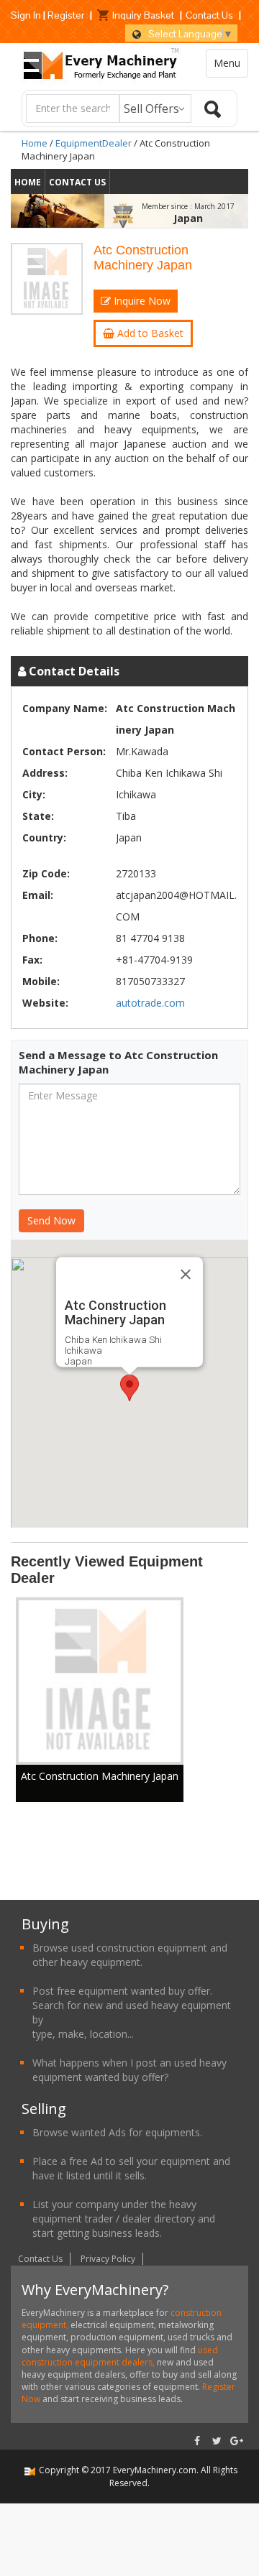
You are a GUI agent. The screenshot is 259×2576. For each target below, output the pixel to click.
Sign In (26, 15)
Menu (227, 63)
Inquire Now (141, 301)
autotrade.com (150, 1003)
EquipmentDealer (94, 143)
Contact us (77, 182)
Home (35, 143)
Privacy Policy (108, 2259)
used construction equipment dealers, (120, 2356)
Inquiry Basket (143, 15)
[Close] (186, 1275)
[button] (129, 1388)
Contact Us (209, 15)
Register (66, 15)
